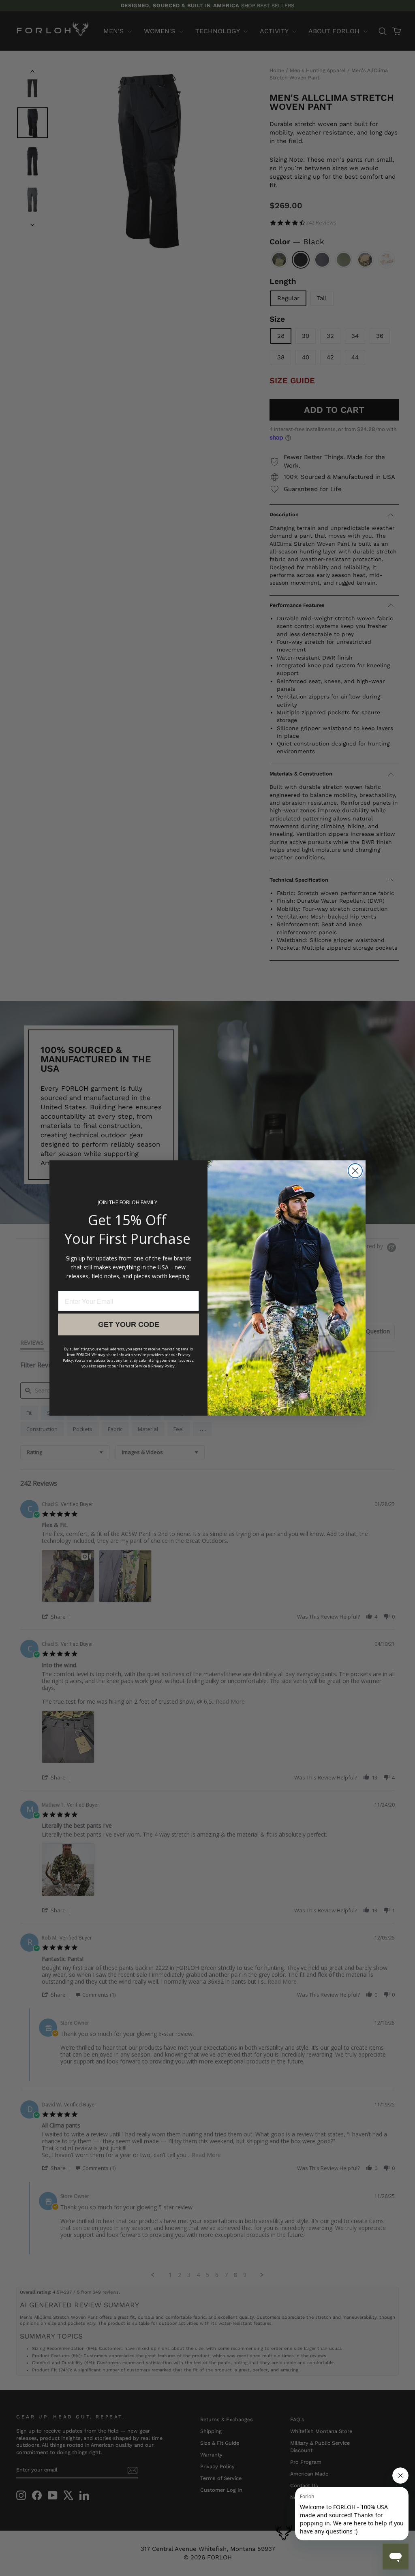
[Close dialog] (355, 1171)
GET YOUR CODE (129, 1324)
